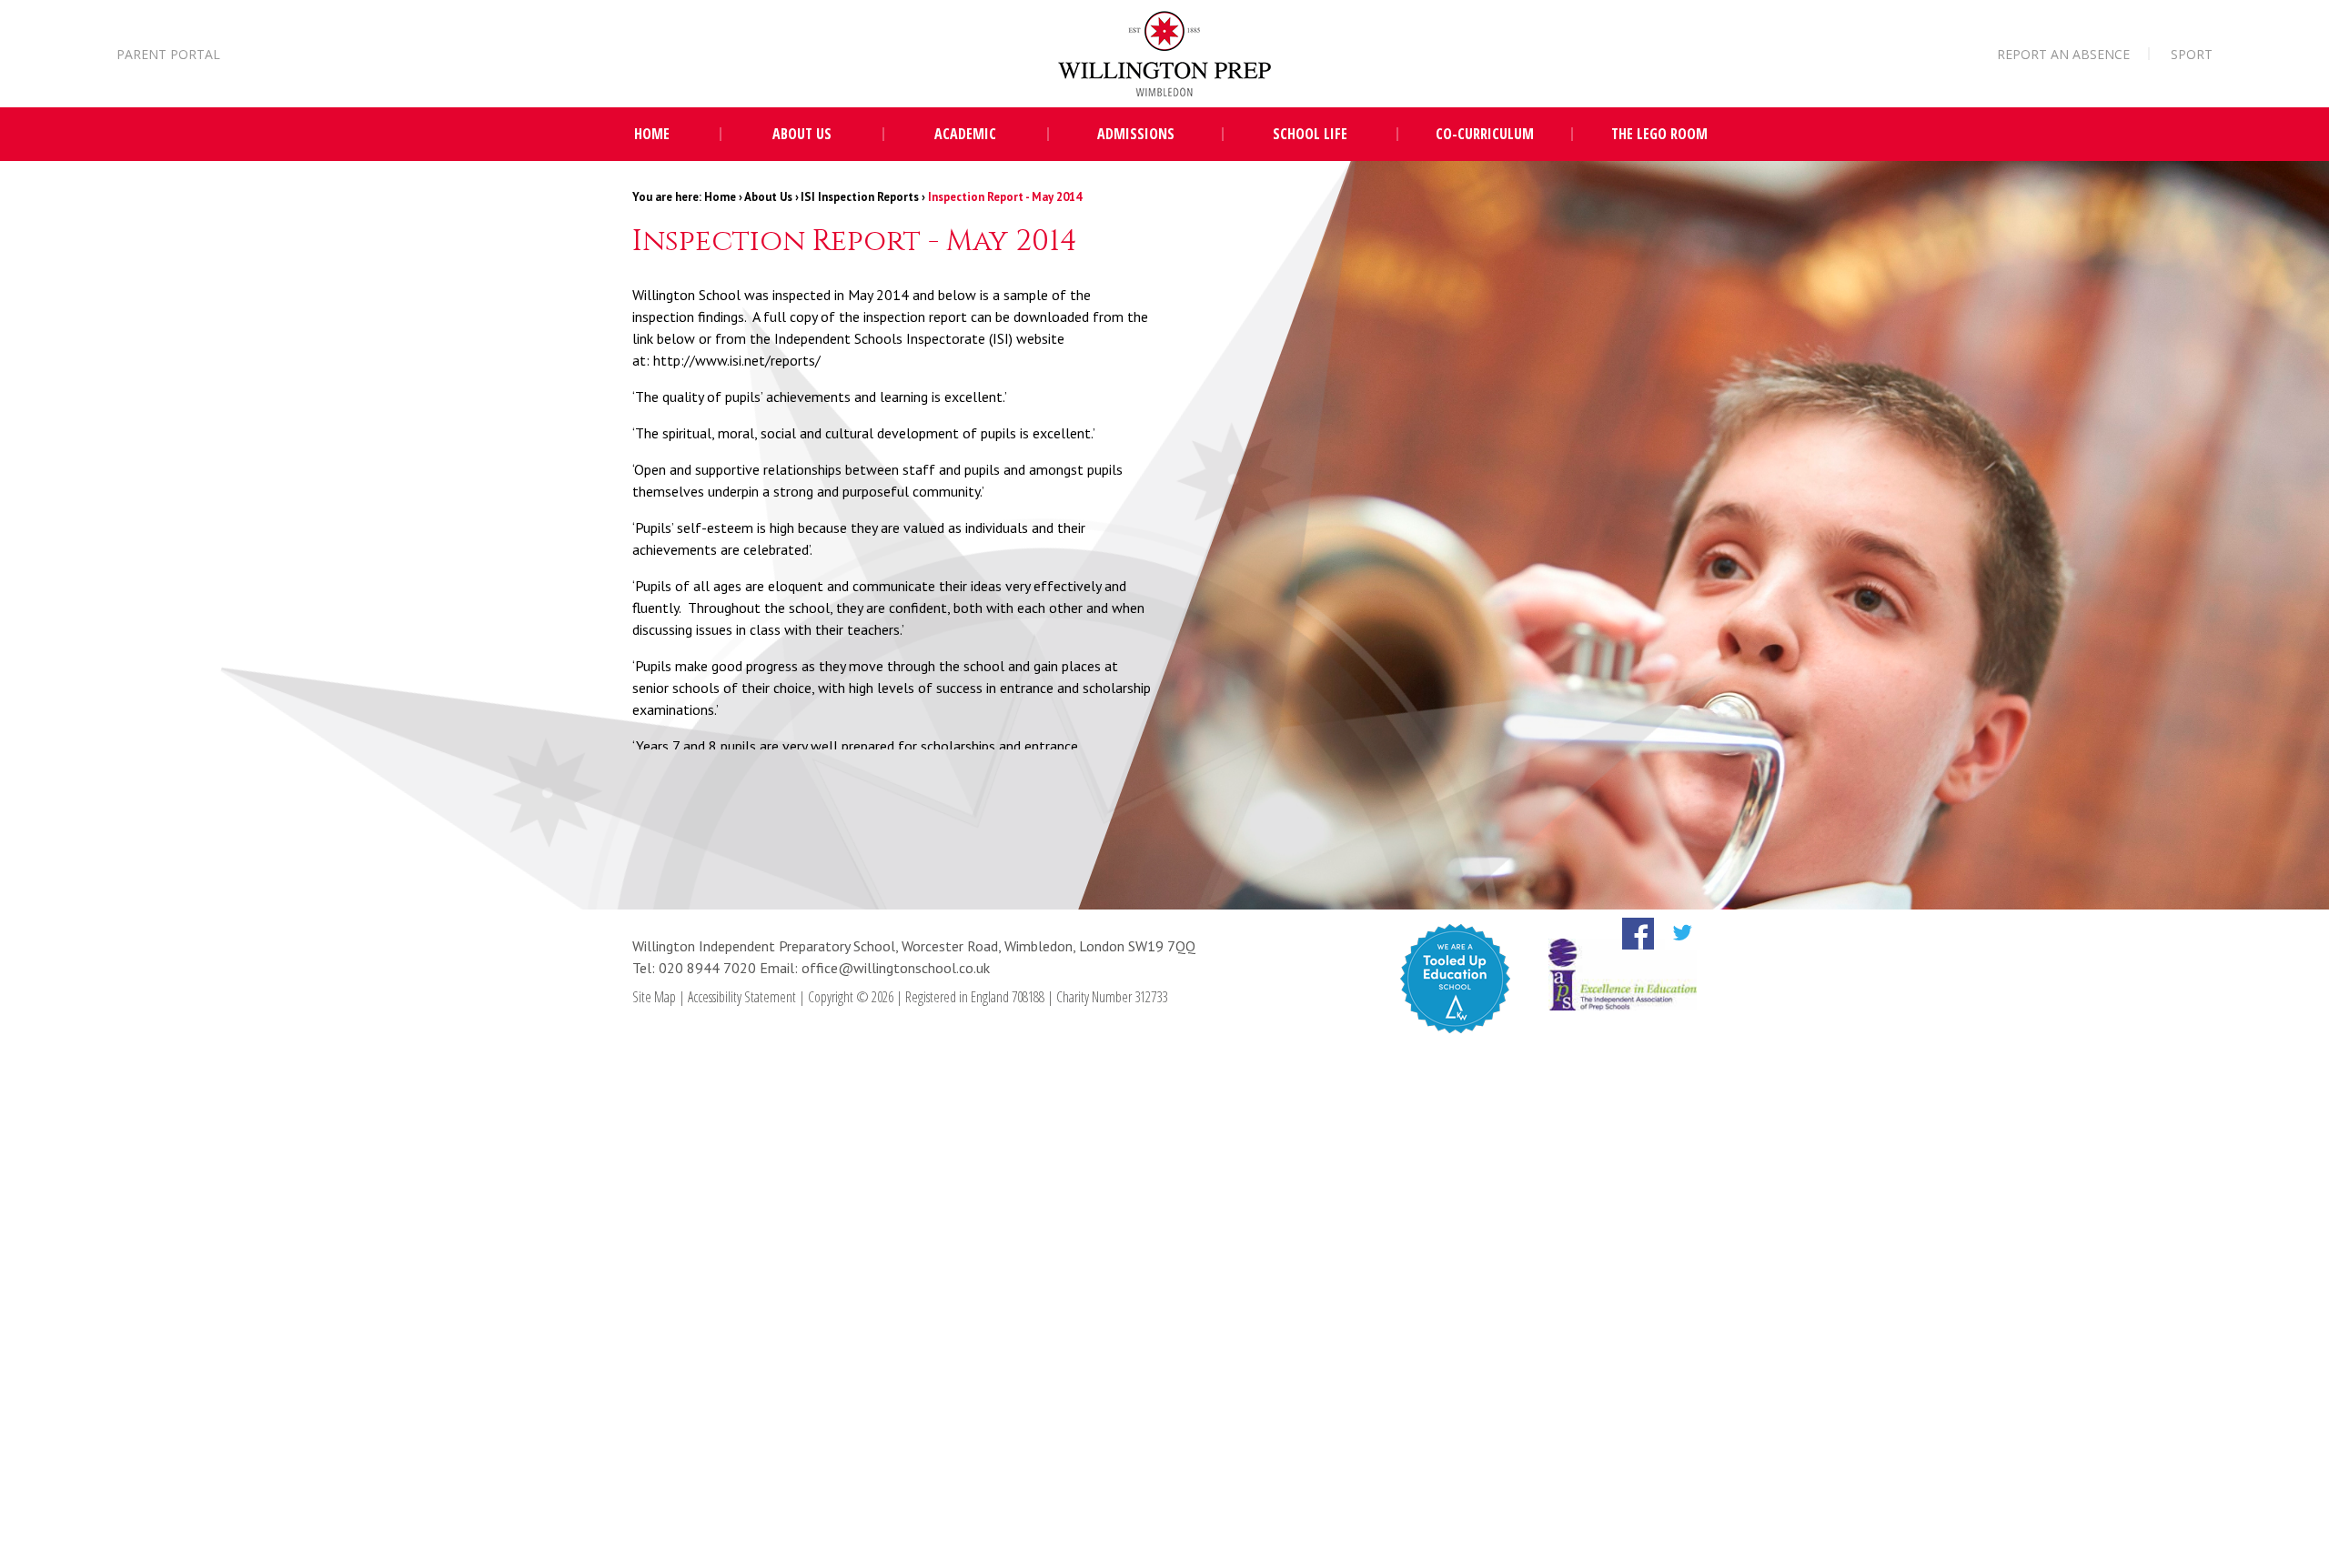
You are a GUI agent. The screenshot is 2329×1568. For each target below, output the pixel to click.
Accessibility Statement (742, 997)
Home (720, 197)
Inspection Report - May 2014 (1005, 197)
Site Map (654, 997)
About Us (768, 197)
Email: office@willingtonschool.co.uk (875, 968)
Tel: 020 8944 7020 (696, 968)
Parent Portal (168, 54)
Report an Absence (2063, 54)
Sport (2192, 54)
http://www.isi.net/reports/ (737, 360)
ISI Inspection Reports (860, 197)
